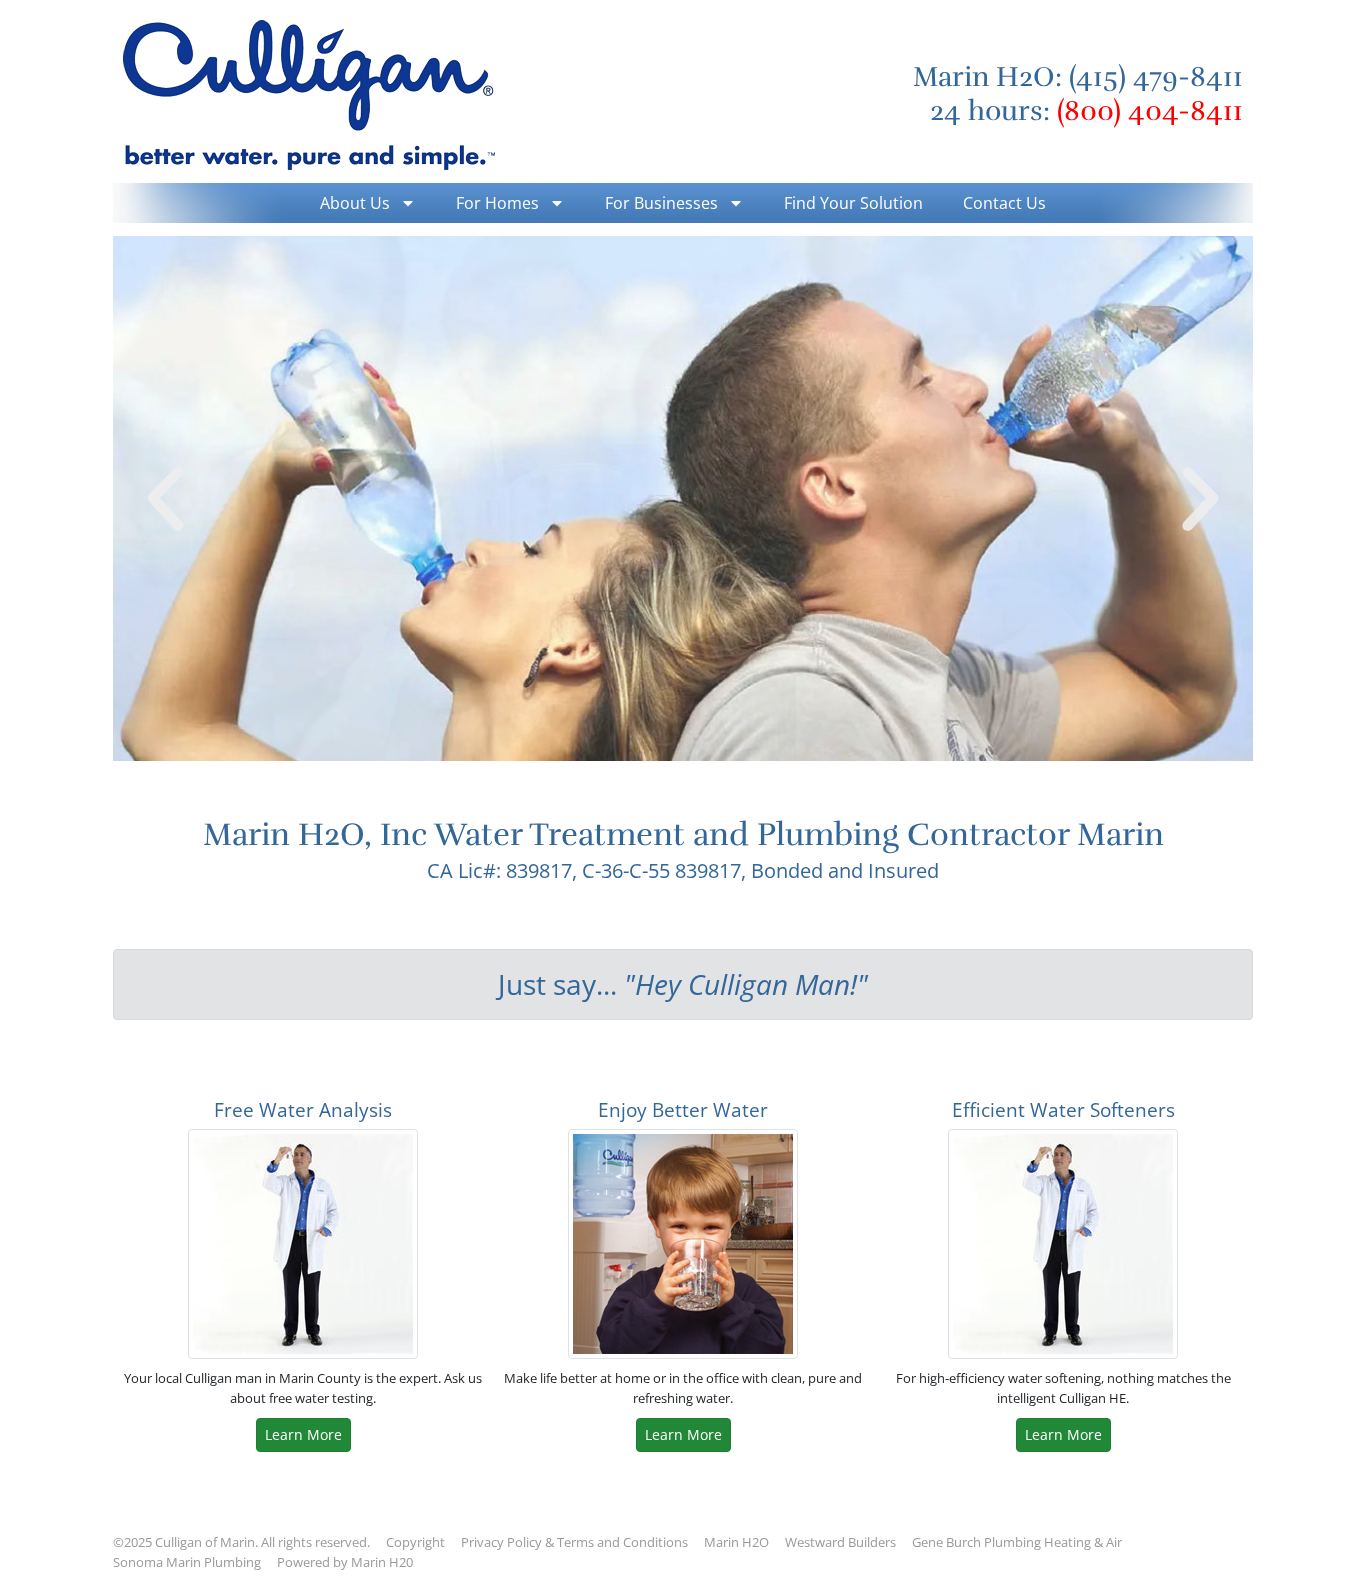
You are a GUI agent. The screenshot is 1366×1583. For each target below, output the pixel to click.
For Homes (497, 203)
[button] (165, 498)
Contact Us (1004, 203)
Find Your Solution (853, 203)
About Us (355, 203)
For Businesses (661, 203)
